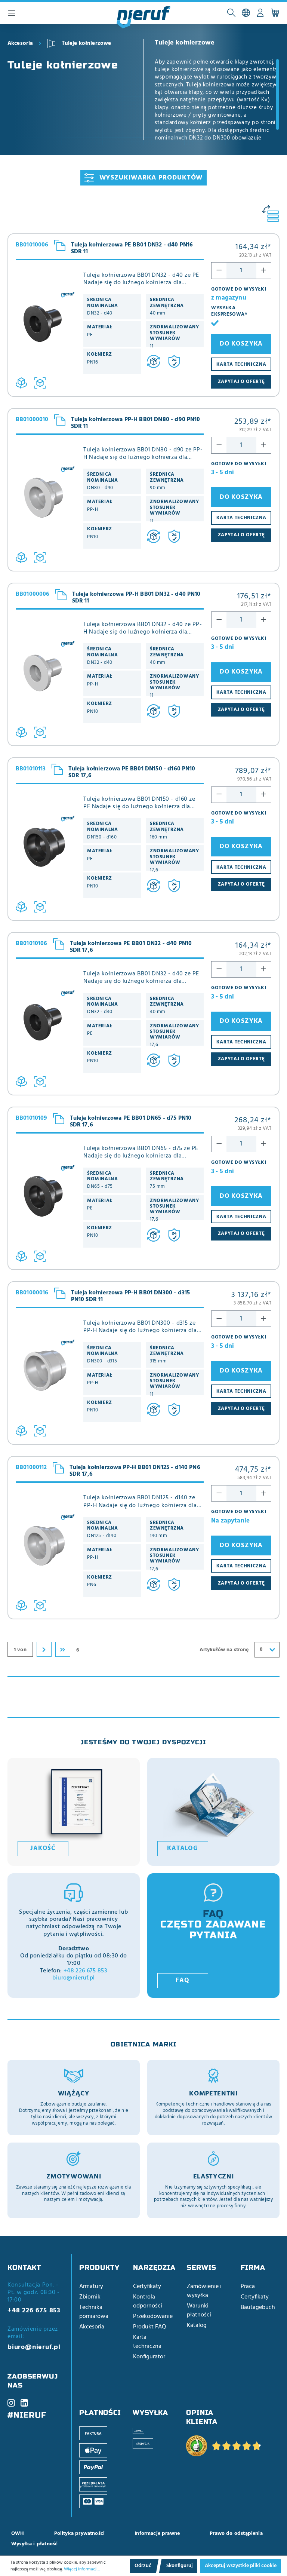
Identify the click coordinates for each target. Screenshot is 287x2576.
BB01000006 (33, 594)
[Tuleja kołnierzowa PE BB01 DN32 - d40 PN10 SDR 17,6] (46, 1029)
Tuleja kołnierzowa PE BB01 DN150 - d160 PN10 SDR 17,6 (132, 772)
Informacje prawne (157, 2534)
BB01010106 (32, 944)
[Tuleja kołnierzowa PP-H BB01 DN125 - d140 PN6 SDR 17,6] (46, 1553)
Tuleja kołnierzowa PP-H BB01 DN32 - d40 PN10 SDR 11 (136, 598)
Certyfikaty (147, 2287)
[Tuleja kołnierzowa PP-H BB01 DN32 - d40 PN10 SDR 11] (46, 679)
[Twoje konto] (260, 13)
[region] (217, 99)
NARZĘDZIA (154, 2267)
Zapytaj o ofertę (241, 382)
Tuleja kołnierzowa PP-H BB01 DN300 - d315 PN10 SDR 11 (131, 1296)
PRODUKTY (99, 2267)
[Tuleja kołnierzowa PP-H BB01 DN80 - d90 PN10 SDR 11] (46, 505)
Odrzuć (143, 2566)
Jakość (43, 1849)
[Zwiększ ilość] (264, 271)
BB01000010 (32, 420)
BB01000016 (32, 1293)
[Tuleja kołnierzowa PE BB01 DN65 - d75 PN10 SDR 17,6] (46, 1203)
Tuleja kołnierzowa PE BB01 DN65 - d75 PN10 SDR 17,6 (131, 1122)
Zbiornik (90, 2297)
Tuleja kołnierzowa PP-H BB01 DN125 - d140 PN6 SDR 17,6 (135, 1471)
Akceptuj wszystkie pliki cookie (241, 2566)
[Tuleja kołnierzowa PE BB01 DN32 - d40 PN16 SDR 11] (46, 330)
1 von (20, 1650)
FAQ (182, 1981)
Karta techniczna (147, 2342)
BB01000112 (31, 1468)
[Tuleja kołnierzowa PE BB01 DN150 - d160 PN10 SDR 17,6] (46, 854)
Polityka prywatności (80, 2534)
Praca (248, 2287)
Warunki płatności (199, 2310)
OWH (18, 2534)
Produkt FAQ (149, 2327)
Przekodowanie (153, 2316)
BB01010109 (32, 1118)
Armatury (91, 2287)
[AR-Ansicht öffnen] (40, 383)
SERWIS (202, 2267)
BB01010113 (31, 769)
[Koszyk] (275, 13)
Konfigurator (149, 2357)
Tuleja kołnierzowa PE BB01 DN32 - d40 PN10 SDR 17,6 (131, 947)
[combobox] (267, 1650)
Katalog (183, 1849)
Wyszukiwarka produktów (151, 178)
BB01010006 (32, 245)
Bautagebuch (258, 2307)
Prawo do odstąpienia (236, 2534)
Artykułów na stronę (224, 1650)
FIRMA (253, 2267)
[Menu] (12, 13)
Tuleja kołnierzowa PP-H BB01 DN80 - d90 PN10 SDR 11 (136, 423)
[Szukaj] (231, 13)
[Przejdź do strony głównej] (143, 18)
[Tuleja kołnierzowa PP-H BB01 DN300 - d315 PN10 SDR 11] (46, 1378)
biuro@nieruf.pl (73, 1978)
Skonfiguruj (180, 2566)
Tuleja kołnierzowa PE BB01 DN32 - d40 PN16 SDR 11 (132, 248)
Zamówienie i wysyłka (204, 2291)
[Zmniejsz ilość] (219, 271)
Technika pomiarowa (94, 2312)
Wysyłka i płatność (34, 2544)
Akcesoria (92, 2327)
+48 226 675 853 (85, 1971)
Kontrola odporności (148, 2301)
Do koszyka (241, 344)
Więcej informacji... (82, 2569)
